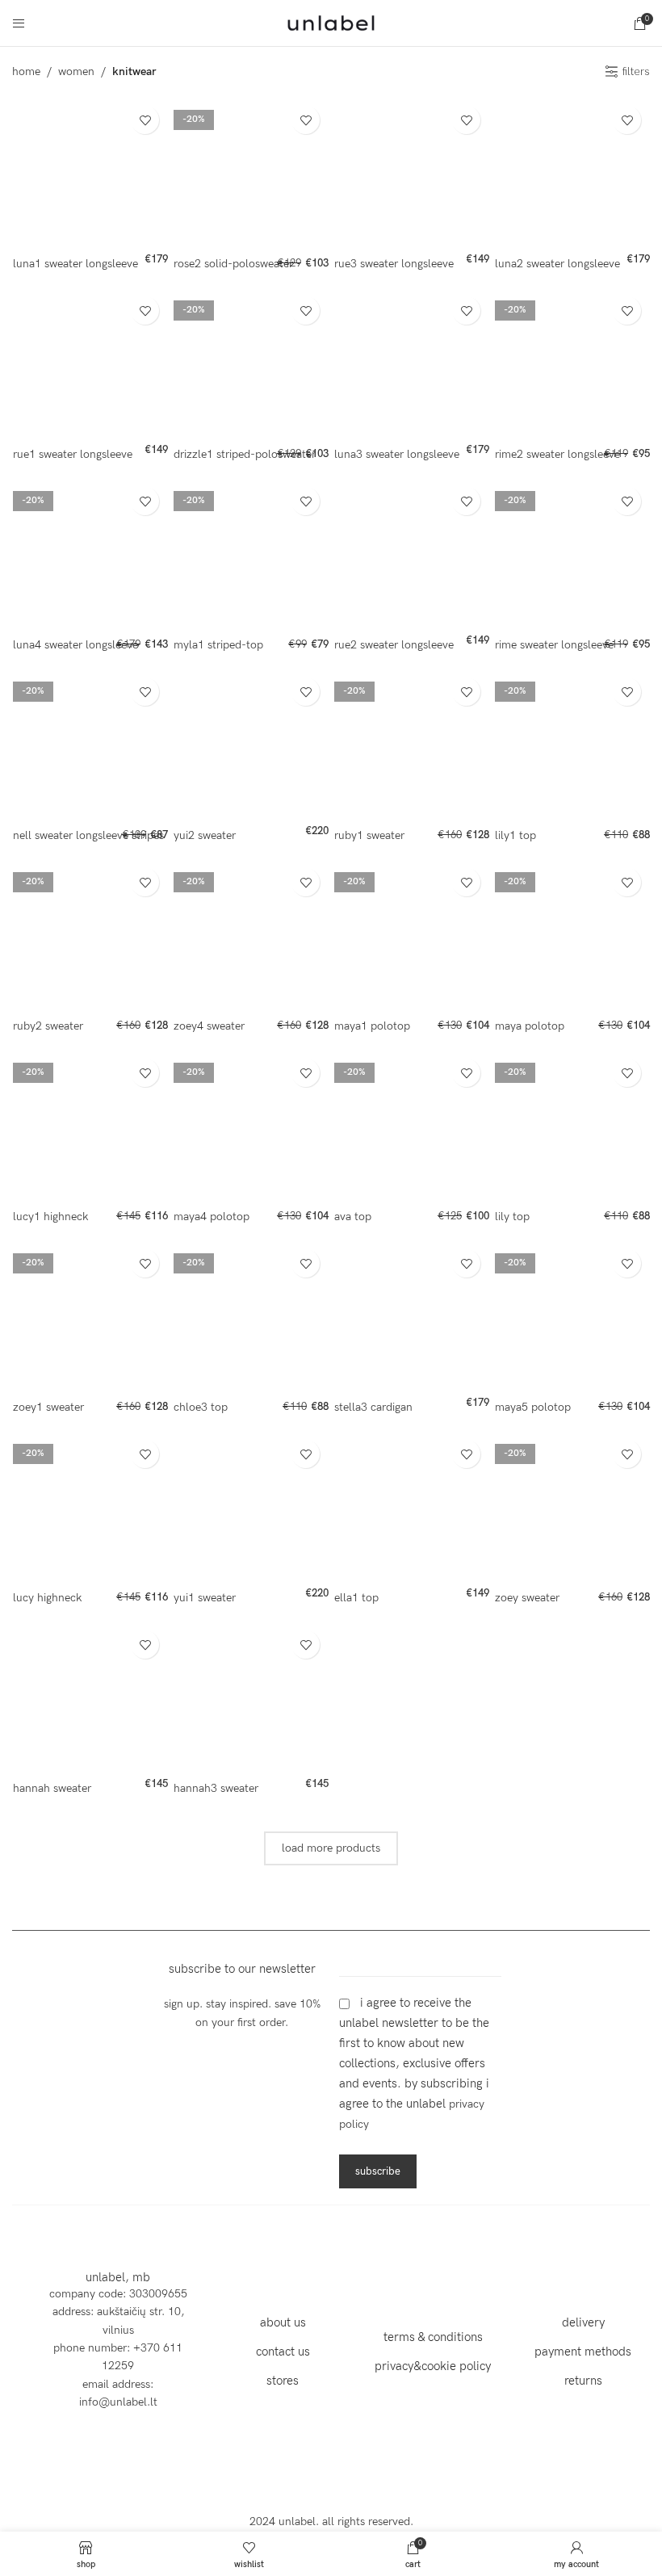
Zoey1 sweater (48, 1407)
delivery (583, 2322)
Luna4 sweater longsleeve (75, 645)
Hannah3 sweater (216, 1788)
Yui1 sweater (205, 1598)
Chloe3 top (201, 1407)
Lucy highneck (47, 1598)
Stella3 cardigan (373, 1407)
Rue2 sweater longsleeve (394, 645)
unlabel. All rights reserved (344, 2521)
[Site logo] (331, 22)
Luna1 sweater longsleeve (75, 264)
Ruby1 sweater (369, 835)
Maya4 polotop (212, 1217)
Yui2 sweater (205, 835)
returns (583, 2381)
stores (283, 2381)
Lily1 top (515, 835)
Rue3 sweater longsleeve (394, 264)
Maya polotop (530, 1026)
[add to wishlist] (145, 120)
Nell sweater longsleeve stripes (88, 835)
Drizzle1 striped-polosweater (245, 454)
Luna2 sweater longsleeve (557, 264)
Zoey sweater (527, 1598)
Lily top (512, 1217)
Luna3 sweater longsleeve (397, 454)
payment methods (583, 2352)
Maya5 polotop (533, 1407)
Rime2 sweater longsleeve (557, 454)
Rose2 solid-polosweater (233, 264)
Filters (636, 72)
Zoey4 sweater (209, 1026)
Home (26, 71)
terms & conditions (433, 2337)
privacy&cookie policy (433, 2366)
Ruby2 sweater (48, 1026)
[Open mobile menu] (19, 23)
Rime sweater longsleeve (554, 645)
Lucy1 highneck (50, 1217)
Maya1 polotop (372, 1026)
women (76, 71)
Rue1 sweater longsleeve (73, 454)
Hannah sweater (52, 1788)
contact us (283, 2352)
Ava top (353, 1217)
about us (283, 2322)
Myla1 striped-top (218, 645)
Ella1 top (356, 1598)
